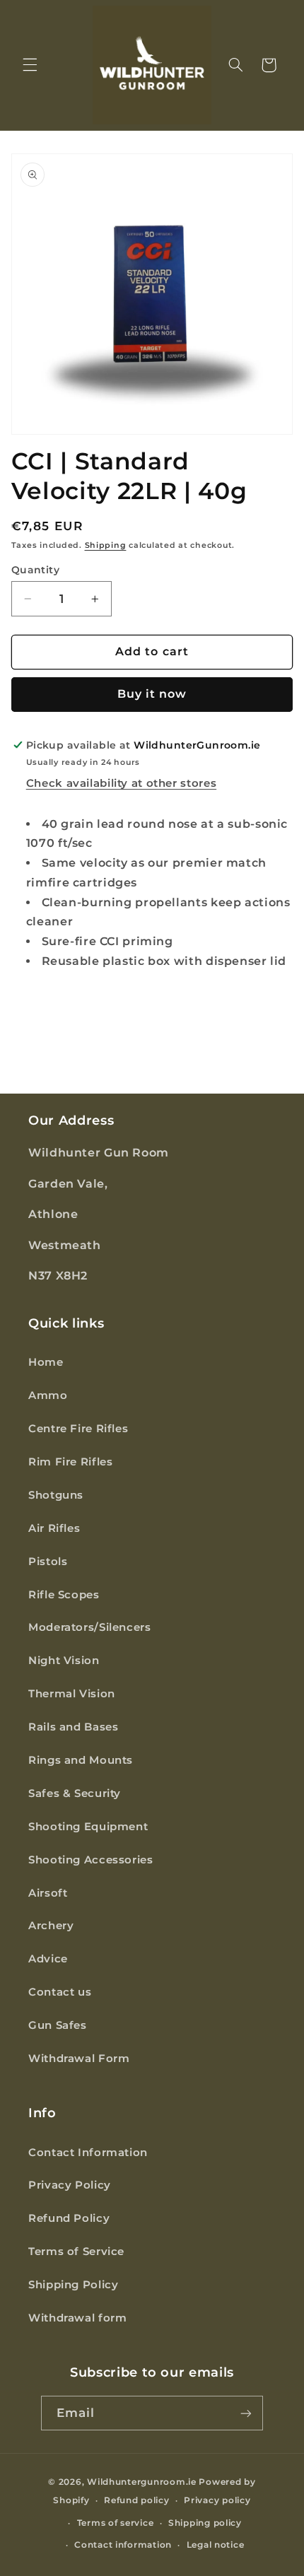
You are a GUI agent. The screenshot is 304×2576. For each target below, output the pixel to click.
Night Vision (64, 1661)
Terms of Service (76, 2252)
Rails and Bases (73, 1727)
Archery (51, 1926)
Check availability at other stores (121, 783)
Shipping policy (205, 2523)
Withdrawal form (77, 2318)
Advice (48, 1959)
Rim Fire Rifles (70, 1462)
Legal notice (216, 2545)
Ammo (48, 1395)
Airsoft (48, 1893)
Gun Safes (58, 2025)
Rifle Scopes (64, 1595)
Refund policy (137, 2500)
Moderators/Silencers (90, 1627)
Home (46, 1362)
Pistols (48, 1562)
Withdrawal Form (79, 2059)
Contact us (60, 1992)
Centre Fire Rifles (78, 1429)
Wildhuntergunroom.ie (142, 2482)
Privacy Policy (70, 2185)
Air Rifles (54, 1528)
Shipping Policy (73, 2285)
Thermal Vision (72, 1694)
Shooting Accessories (91, 1860)
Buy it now (152, 694)
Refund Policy (69, 2218)
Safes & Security (75, 1793)
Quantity (35, 570)
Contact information (123, 2545)
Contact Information (88, 2153)
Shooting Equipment (88, 1827)
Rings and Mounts (81, 1760)
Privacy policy (217, 2500)
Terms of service (116, 2523)
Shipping (106, 545)
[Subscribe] (246, 2413)
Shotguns (56, 1495)
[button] (30, 65)
